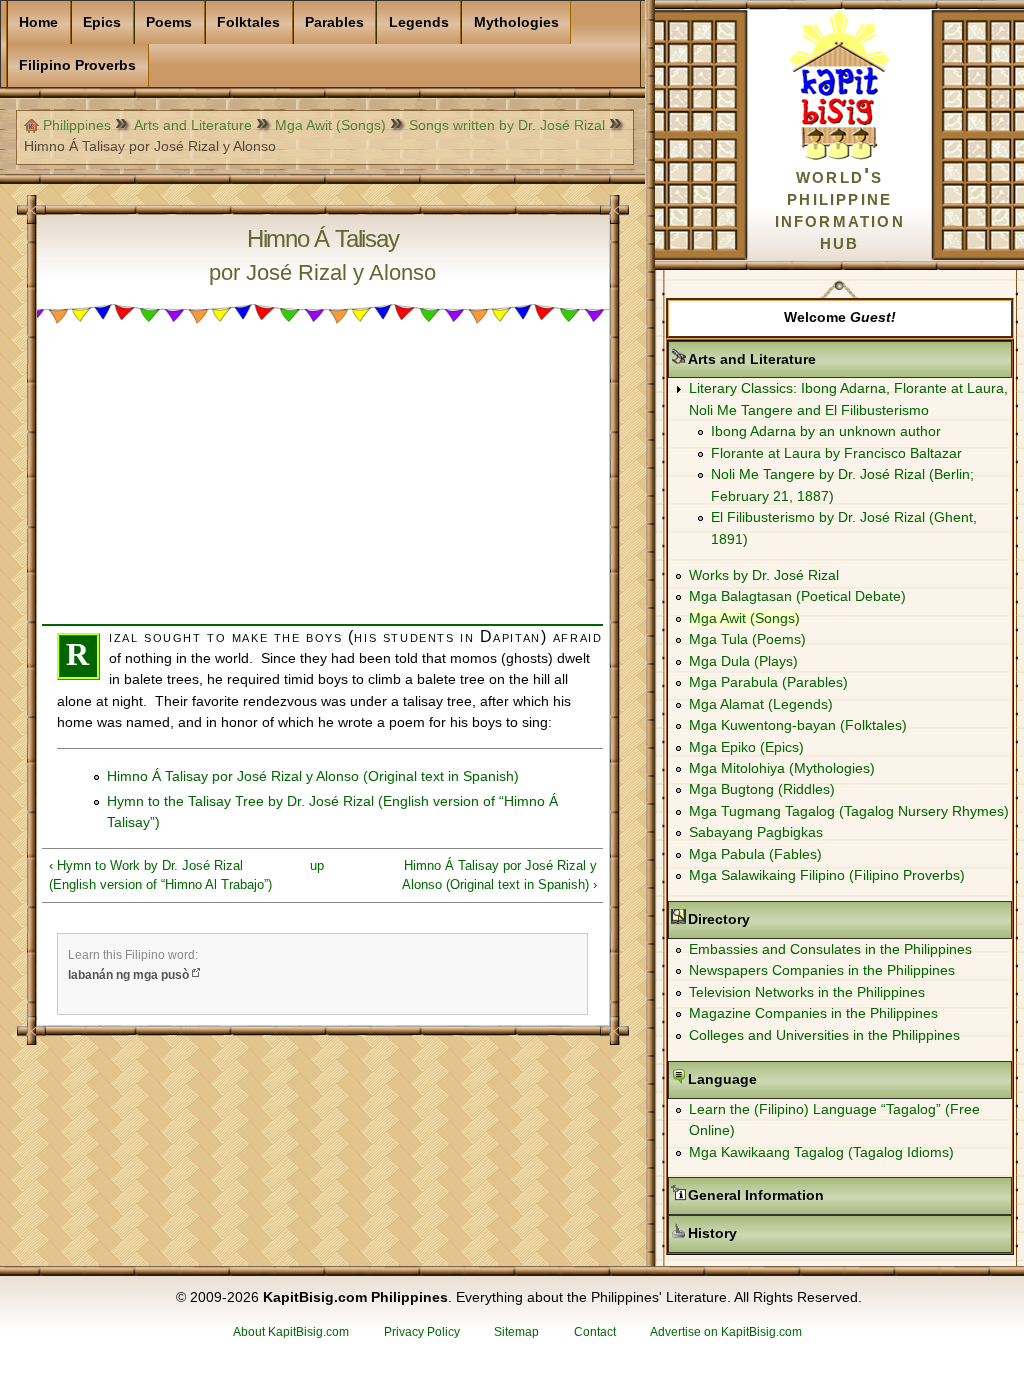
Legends (419, 22)
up (317, 865)
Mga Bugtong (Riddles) (762, 789)
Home (38, 22)
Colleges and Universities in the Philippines (824, 1035)
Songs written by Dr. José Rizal (507, 125)
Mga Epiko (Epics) (746, 747)
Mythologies (516, 22)
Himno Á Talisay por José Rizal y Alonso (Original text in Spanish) (313, 776)
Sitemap (516, 1332)
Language (785, 1079)
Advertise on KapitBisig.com (726, 1332)
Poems (169, 22)
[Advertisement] (322, 484)
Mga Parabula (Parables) (768, 682)
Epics (102, 22)
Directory (782, 919)
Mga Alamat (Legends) (761, 704)
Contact (595, 1332)
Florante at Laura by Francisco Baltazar (836, 453)
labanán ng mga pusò (128, 975)
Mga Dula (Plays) (743, 661)
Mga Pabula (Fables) (755, 854)
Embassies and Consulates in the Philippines (830, 949)
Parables (334, 22)
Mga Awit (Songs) (330, 125)
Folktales (248, 22)
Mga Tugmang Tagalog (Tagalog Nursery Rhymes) (849, 811)
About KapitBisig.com (291, 1332)
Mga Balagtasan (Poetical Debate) (797, 596)
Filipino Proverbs (77, 65)
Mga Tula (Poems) (747, 639)
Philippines (77, 125)
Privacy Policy (422, 1332)
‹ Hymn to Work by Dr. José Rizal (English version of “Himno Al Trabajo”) (160, 875)
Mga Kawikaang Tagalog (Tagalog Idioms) (821, 1152)
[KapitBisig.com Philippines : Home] (839, 156)
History (775, 1233)
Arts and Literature (193, 125)
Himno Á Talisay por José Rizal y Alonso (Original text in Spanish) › (499, 875)
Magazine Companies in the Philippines (813, 1013)
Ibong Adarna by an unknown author (826, 431)
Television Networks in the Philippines (807, 992)
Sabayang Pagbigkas (756, 832)
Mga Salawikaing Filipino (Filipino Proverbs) (827, 875)
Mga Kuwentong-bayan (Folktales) (798, 725)
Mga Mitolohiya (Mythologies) (782, 768)
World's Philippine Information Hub (840, 208)
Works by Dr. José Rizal (764, 575)
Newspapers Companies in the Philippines (822, 970)
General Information (819, 1195)
